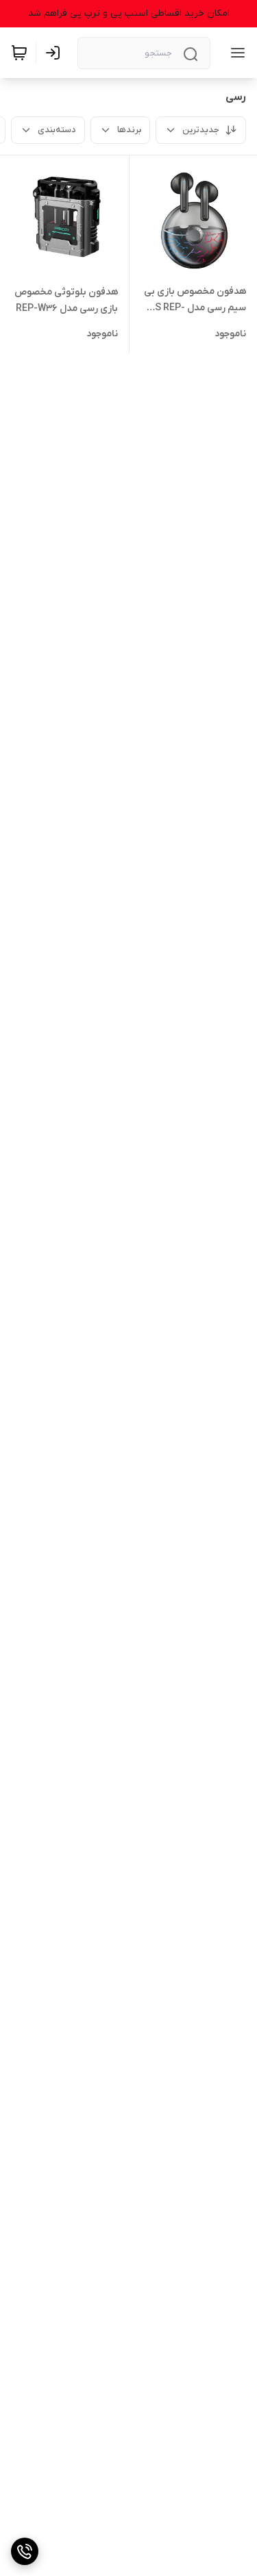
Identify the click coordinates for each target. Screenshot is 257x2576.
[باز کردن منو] (235, 53)
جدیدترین (201, 130)
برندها (129, 130)
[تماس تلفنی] (25, 2551)
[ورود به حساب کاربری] (56, 53)
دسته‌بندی (57, 130)
